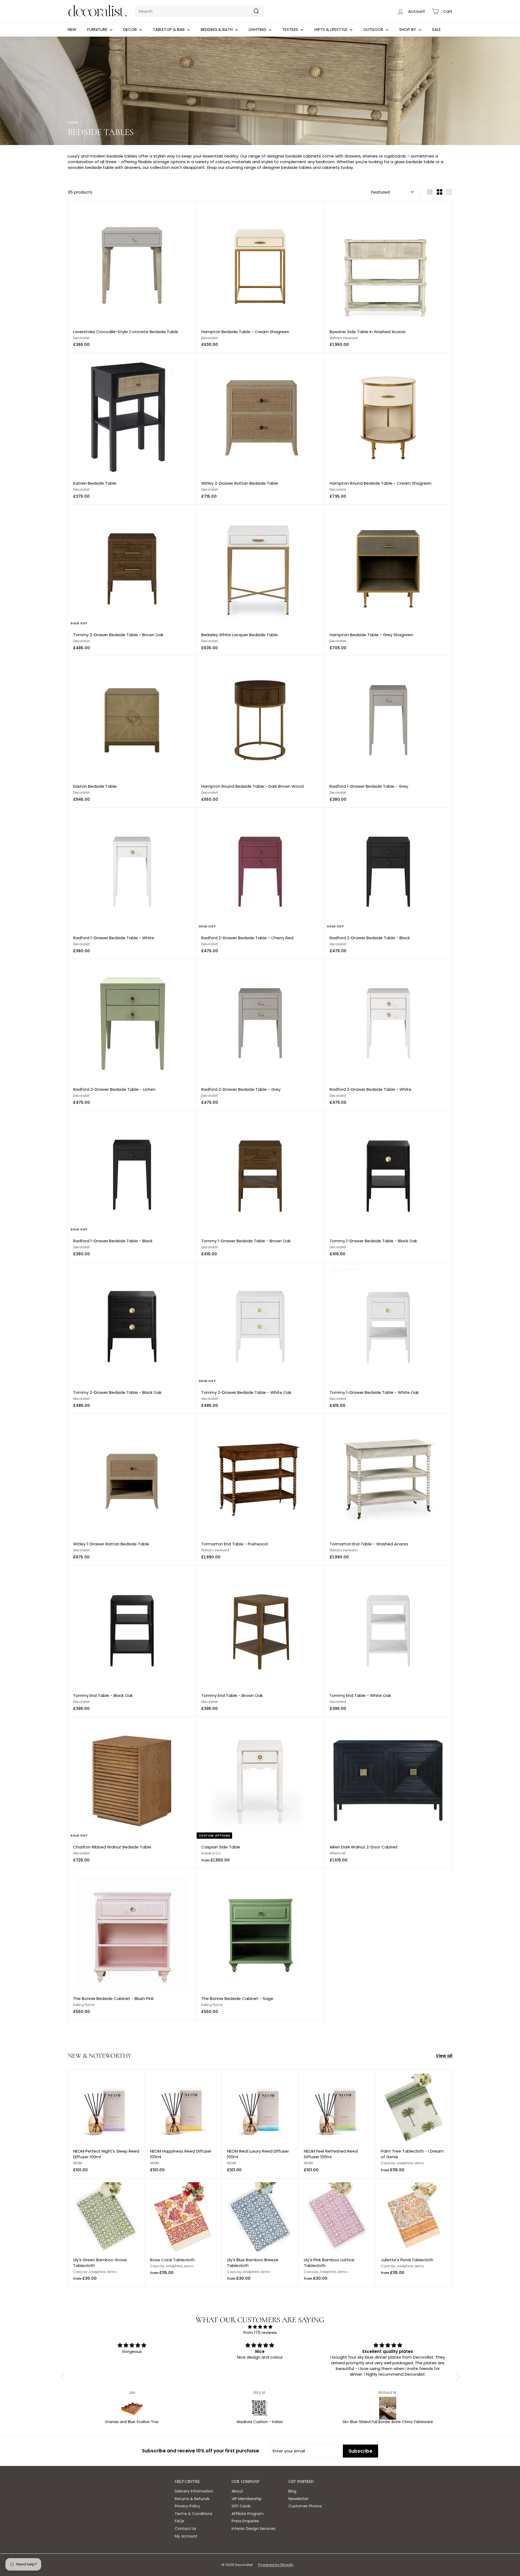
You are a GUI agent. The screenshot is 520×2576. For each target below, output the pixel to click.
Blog (292, 2491)
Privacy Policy (187, 2506)
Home (73, 122)
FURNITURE (98, 29)
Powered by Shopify (276, 2565)
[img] (260, 2327)
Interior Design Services (253, 2529)
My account (186, 2536)
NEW (72, 29)
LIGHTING (258, 29)
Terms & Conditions (194, 2514)
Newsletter (298, 2499)
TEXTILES (291, 29)
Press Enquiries (245, 2521)
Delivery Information (194, 2491)
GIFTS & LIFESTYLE (331, 29)
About (237, 2491)
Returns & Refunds (192, 2499)
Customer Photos (305, 2506)
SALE (436, 29)
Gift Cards (241, 2506)
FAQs (179, 2521)
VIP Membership (247, 2499)
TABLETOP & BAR (169, 29)
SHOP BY (408, 29)
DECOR (131, 29)
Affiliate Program (248, 2514)
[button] (64, 2377)
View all (444, 2056)
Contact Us (185, 2529)
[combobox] (200, 11)
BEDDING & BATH (217, 29)
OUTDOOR (374, 29)
